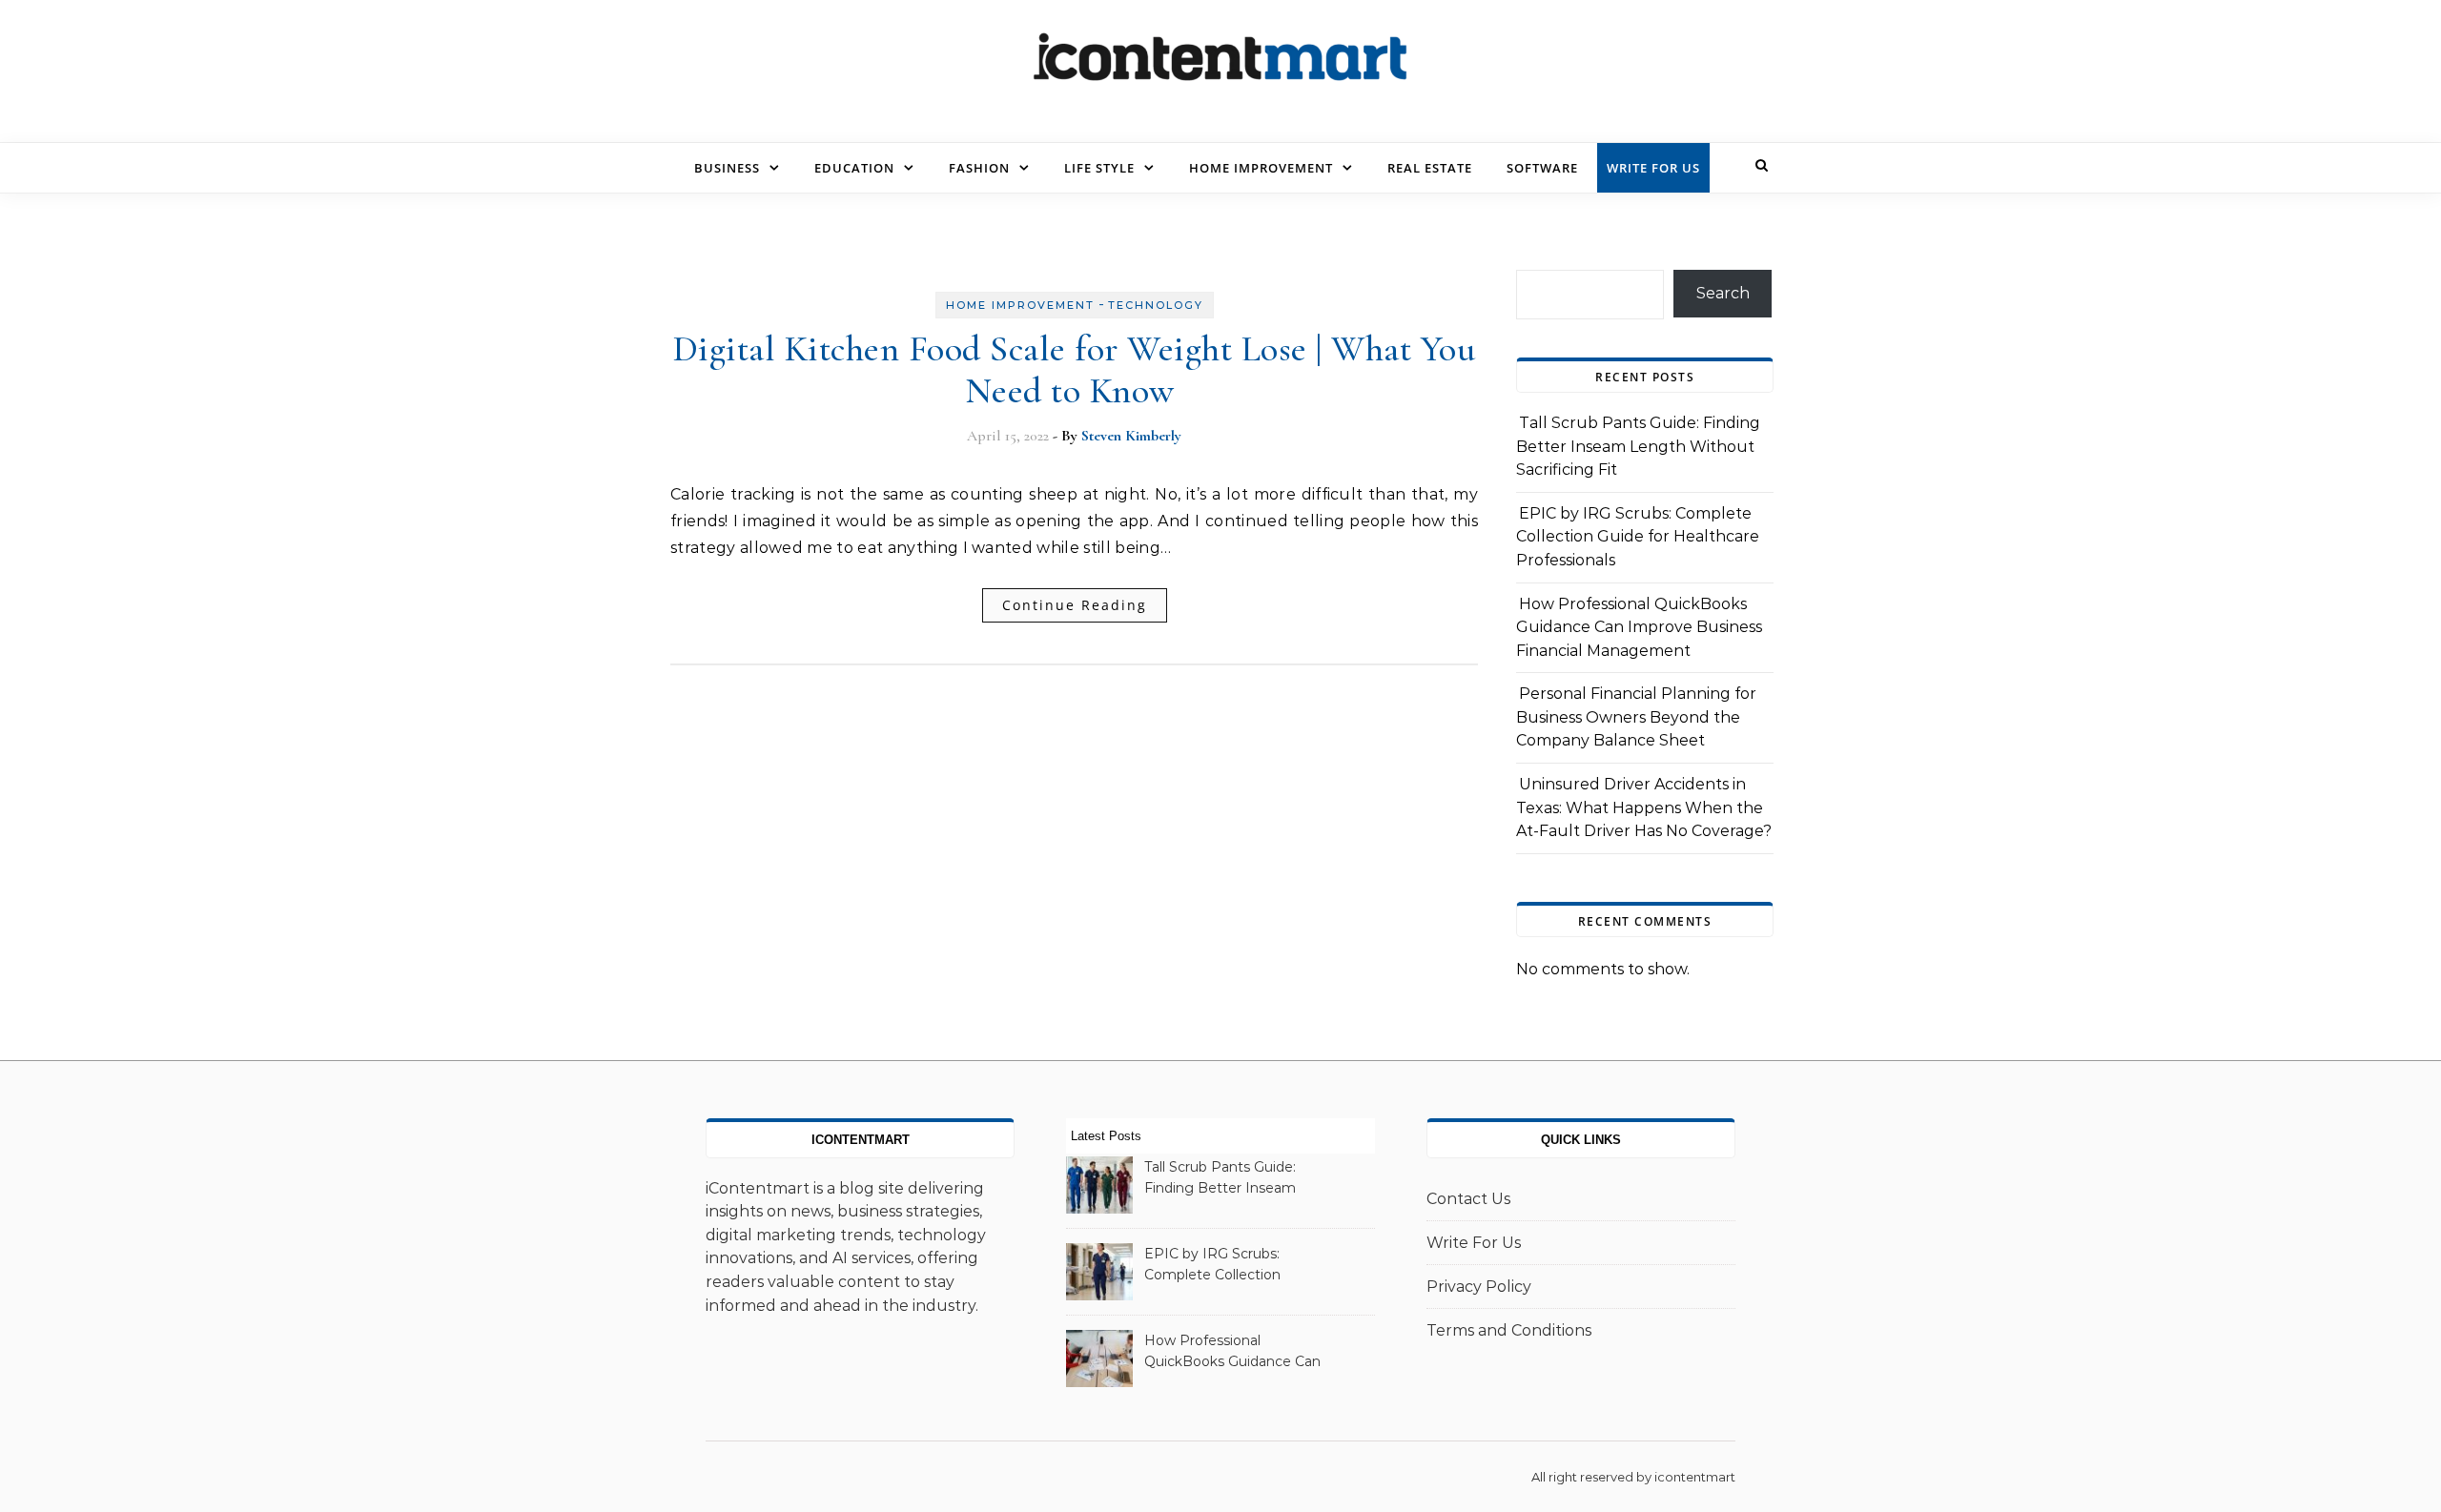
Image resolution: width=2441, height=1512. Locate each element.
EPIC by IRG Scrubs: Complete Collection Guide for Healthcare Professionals (1638, 537)
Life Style (1099, 168)
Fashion (979, 168)
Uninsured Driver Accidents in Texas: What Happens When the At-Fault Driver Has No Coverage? (1644, 807)
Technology (1156, 305)
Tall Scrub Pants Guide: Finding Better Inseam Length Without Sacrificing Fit (1638, 446)
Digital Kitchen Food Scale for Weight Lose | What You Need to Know (1075, 370)
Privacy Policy (1479, 1287)
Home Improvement (1261, 168)
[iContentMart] (1220, 64)
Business (727, 168)
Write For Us (1653, 168)
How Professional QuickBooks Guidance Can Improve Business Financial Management (1639, 627)
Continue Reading (1075, 605)
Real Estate (1430, 168)
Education (854, 168)
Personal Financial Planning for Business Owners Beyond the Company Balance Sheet (1636, 717)
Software (1542, 168)
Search (1723, 293)
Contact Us (1468, 1199)
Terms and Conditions (1509, 1330)
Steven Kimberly (1131, 436)
